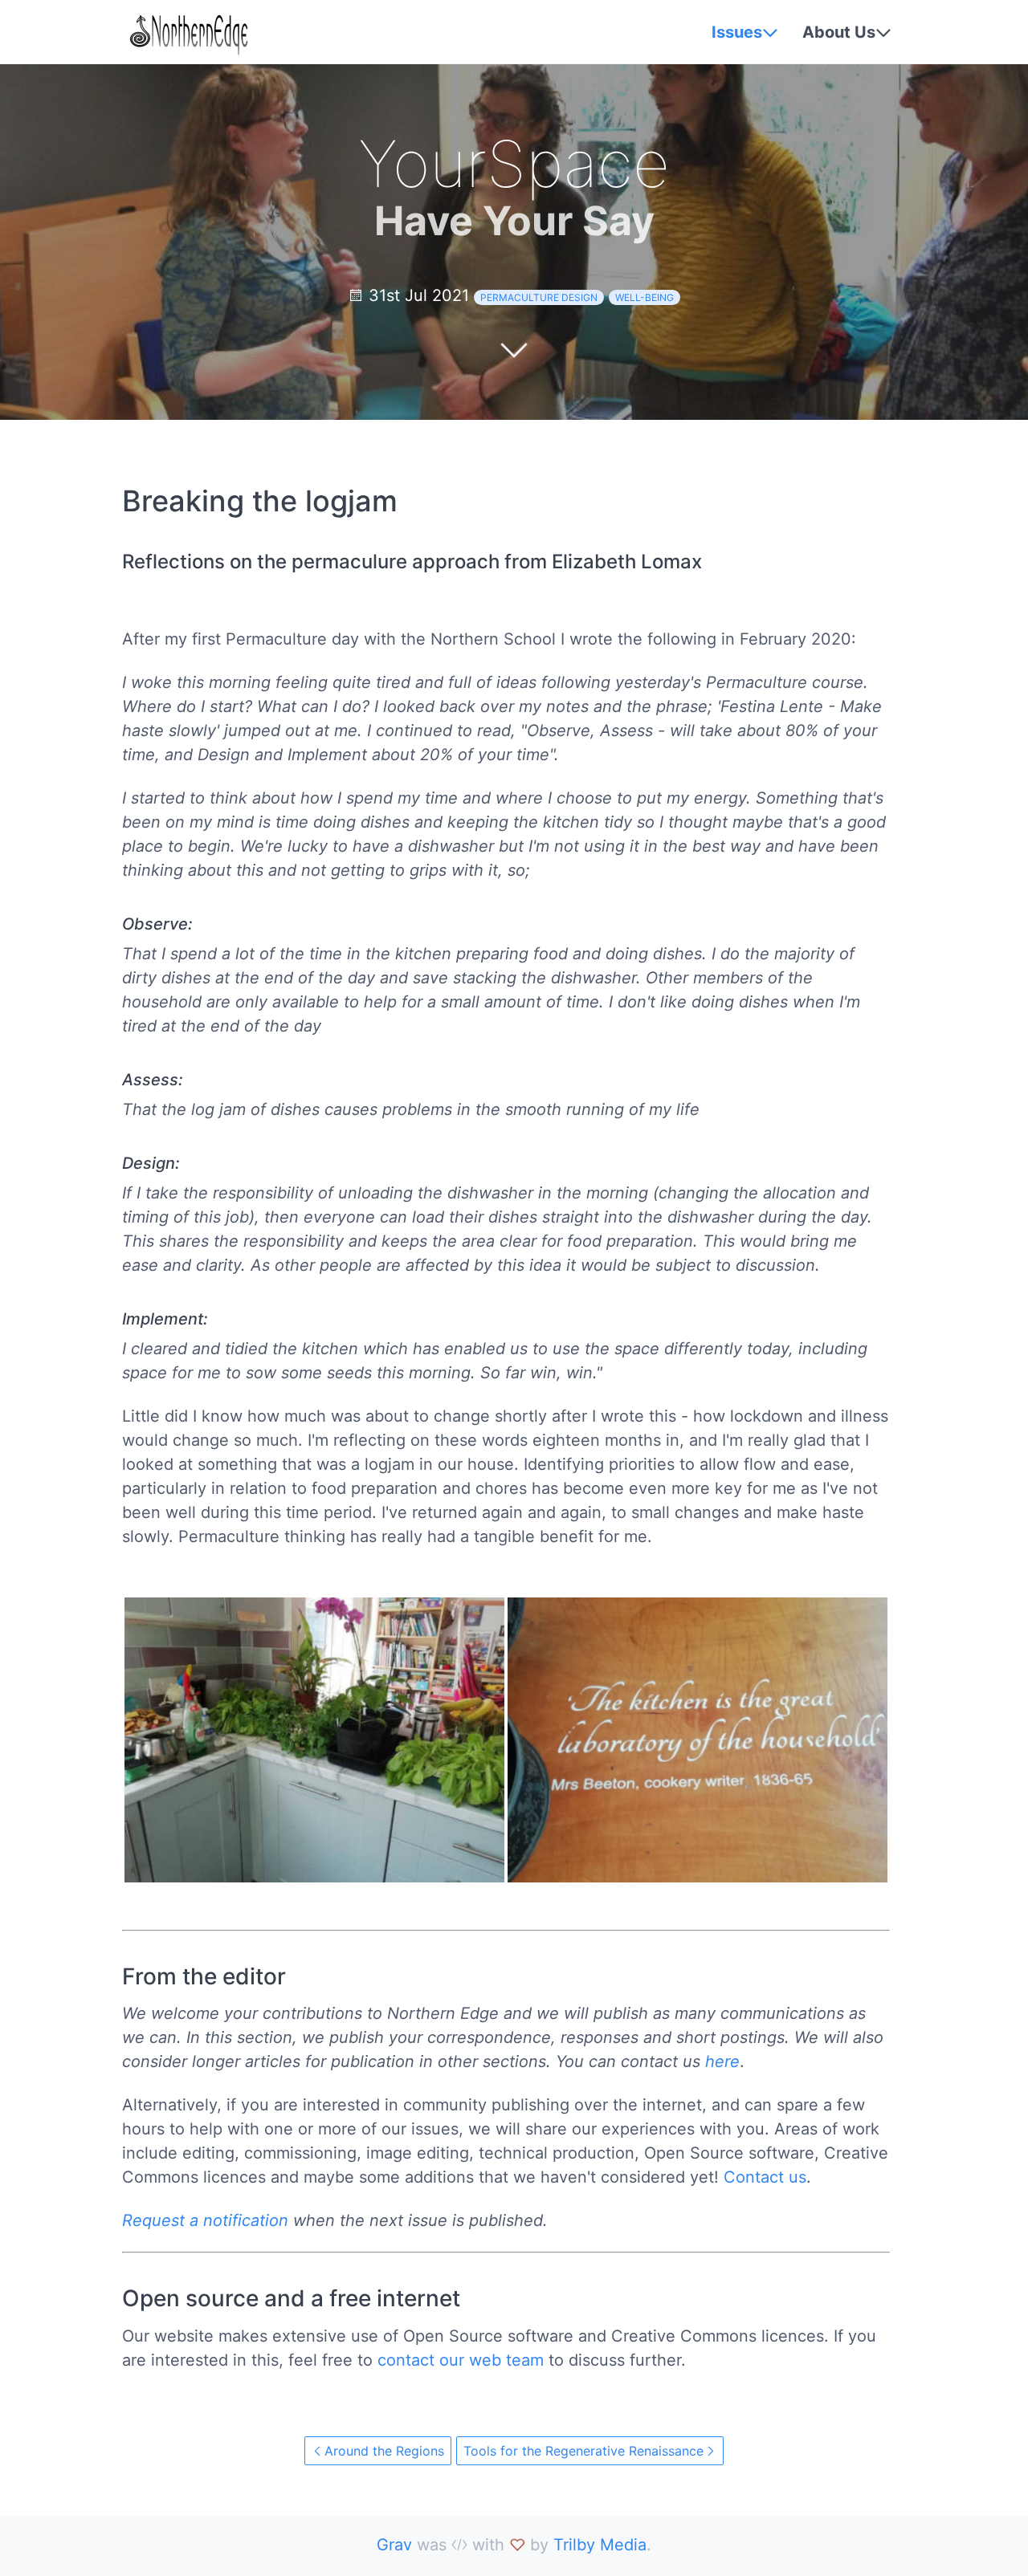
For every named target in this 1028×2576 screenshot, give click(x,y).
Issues (737, 32)
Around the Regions (384, 2451)
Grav (394, 2545)
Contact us (765, 2177)
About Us (839, 32)
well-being (645, 297)
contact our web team (461, 2360)
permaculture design (539, 297)
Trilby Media (600, 2545)
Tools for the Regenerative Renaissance (583, 2451)
